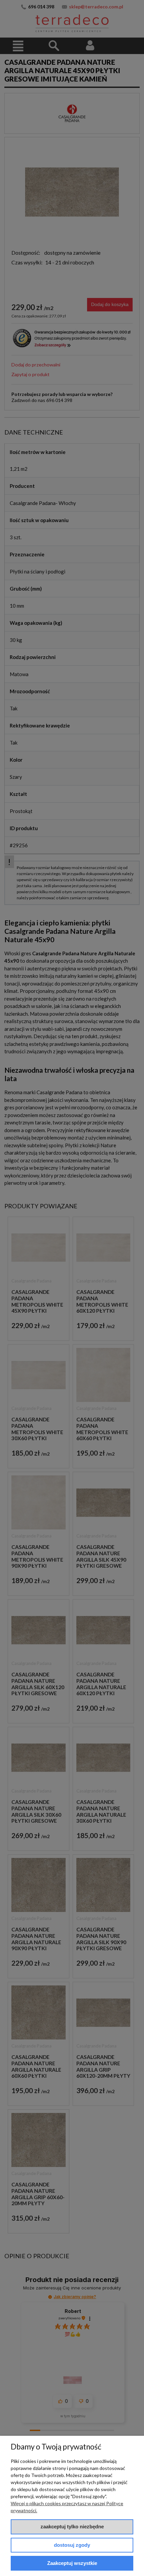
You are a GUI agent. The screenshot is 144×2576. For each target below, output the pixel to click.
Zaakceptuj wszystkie (72, 2563)
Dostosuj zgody (72, 2545)
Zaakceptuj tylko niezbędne (72, 2527)
